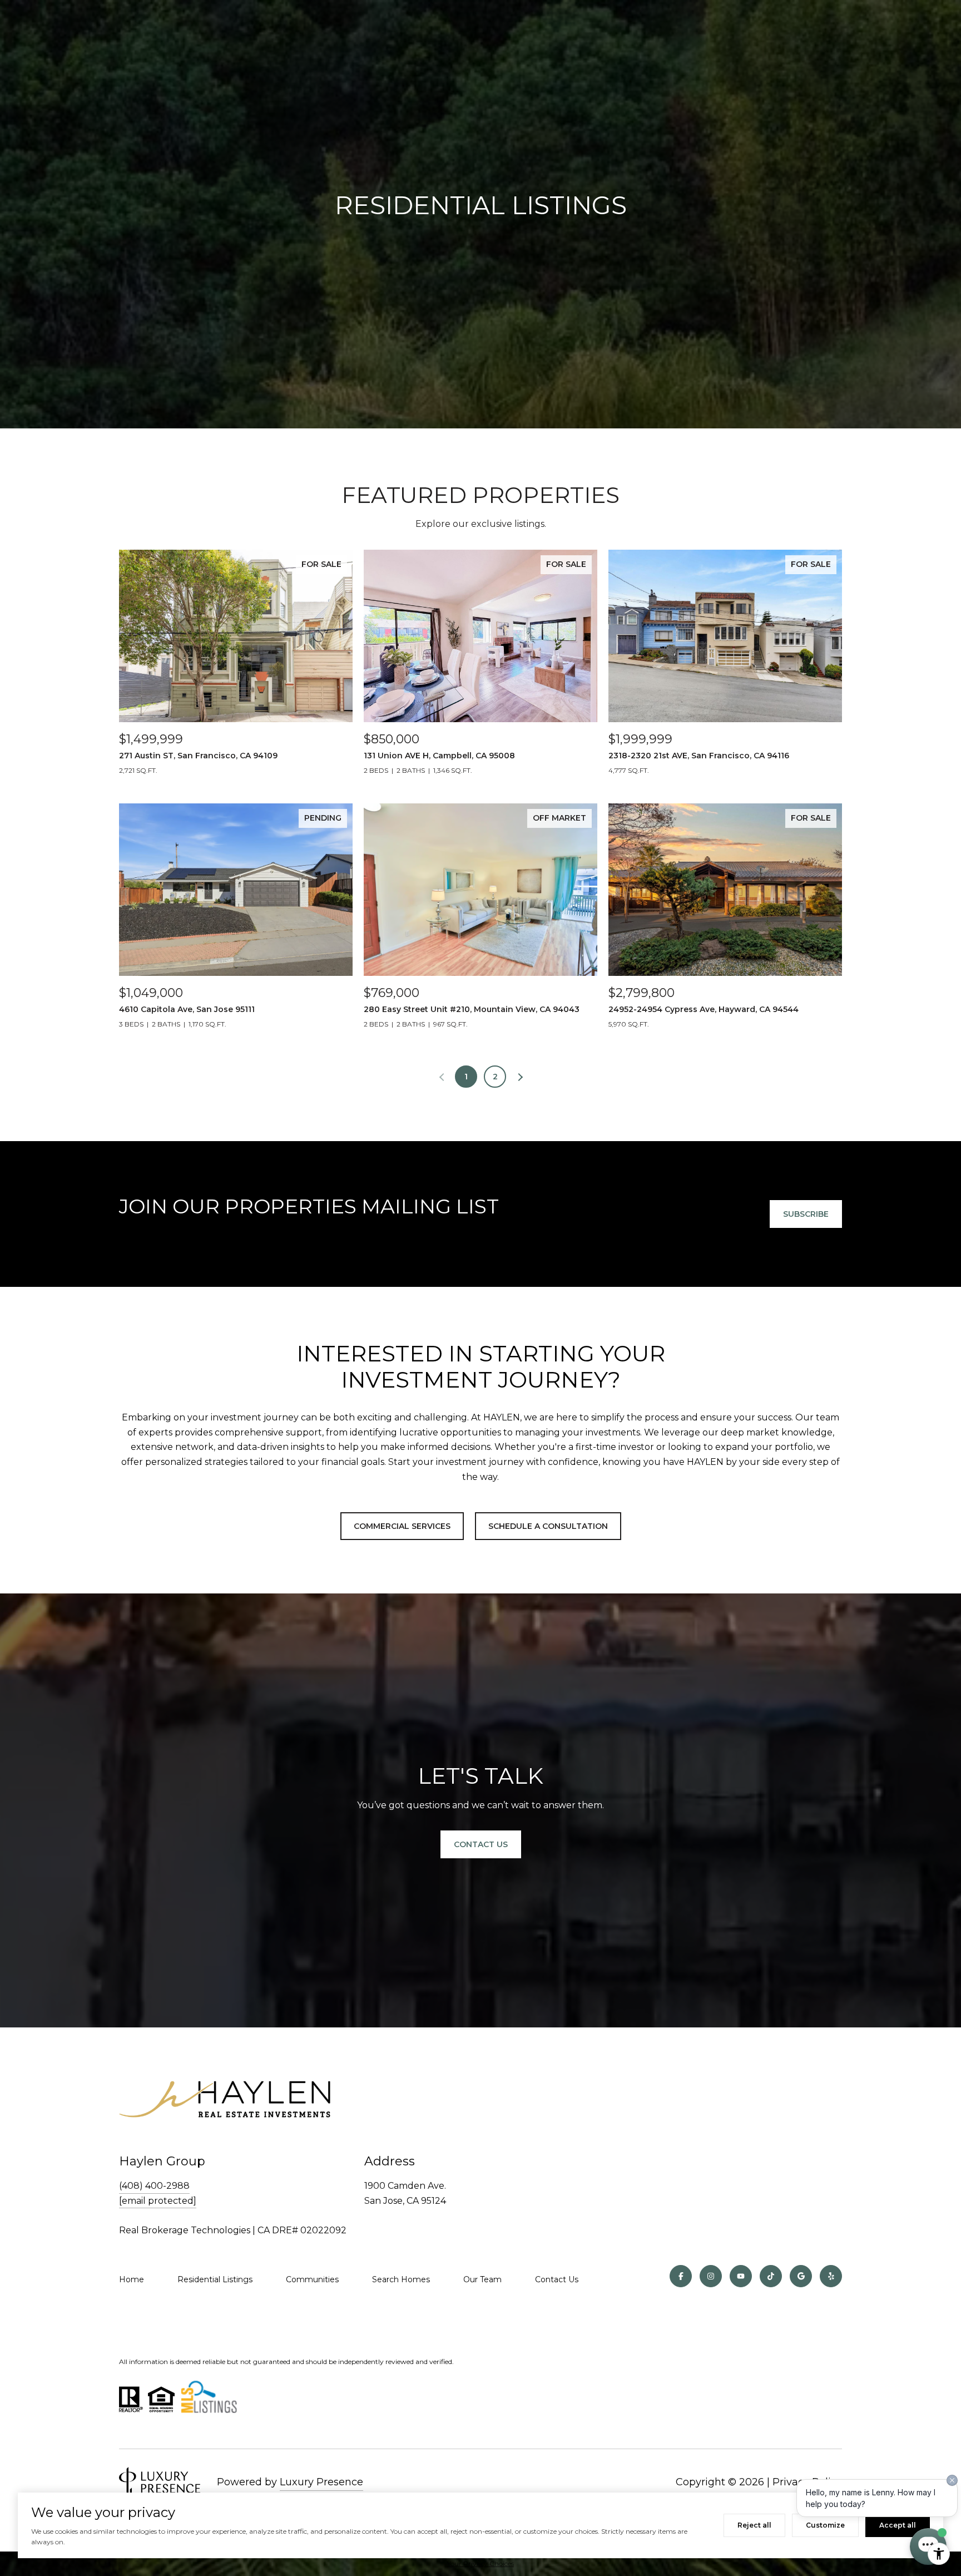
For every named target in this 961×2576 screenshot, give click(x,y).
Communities (312, 2279)
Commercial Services (402, 1526)
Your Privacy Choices (481, 2563)
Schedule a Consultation (548, 1526)
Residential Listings (215, 2279)
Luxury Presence (321, 2482)
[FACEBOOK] (681, 2276)
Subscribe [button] (806, 1214)
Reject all (754, 2525)
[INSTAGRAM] (711, 2276)
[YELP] (831, 2276)
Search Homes (401, 2279)
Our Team (482, 2279)
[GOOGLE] (801, 2276)
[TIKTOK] (771, 2276)
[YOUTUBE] (741, 2276)
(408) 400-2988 (154, 2186)
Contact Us (481, 1844)
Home (132, 2279)
